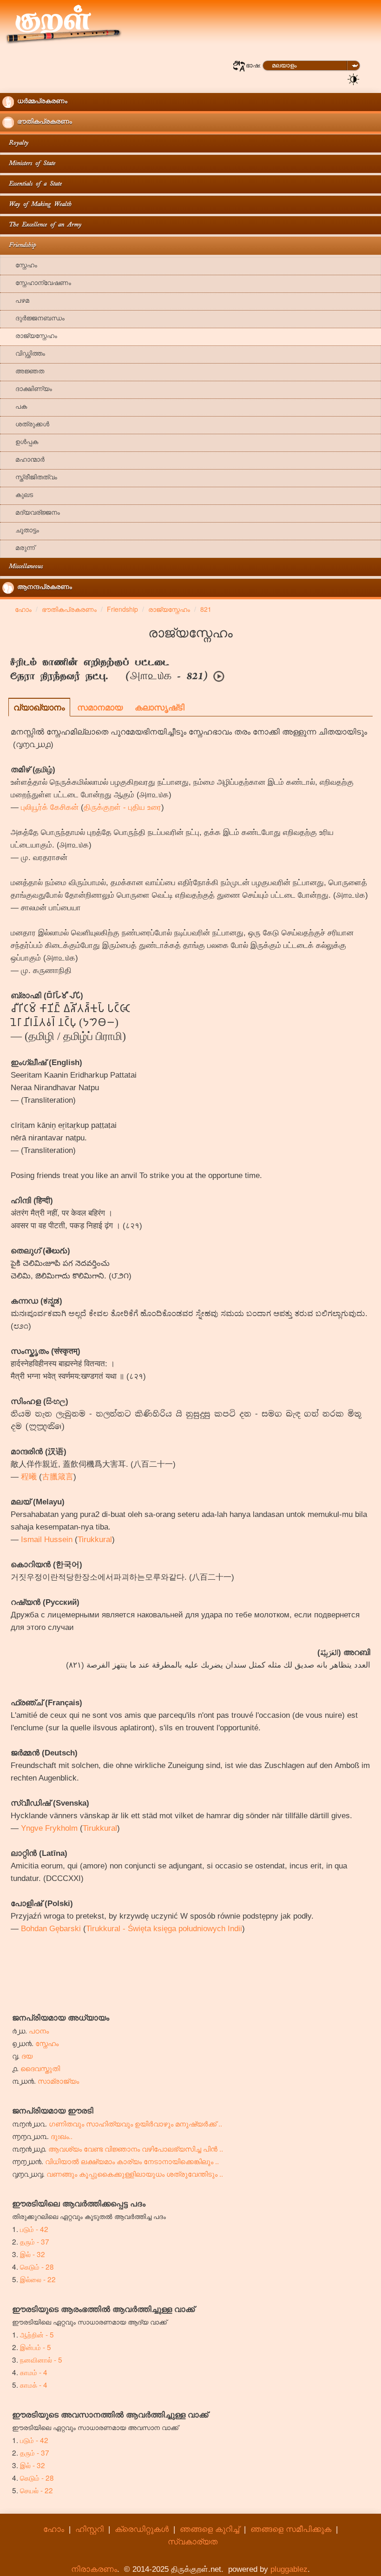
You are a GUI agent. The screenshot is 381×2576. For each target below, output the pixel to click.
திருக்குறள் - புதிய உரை (122, 807)
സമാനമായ (100, 707)
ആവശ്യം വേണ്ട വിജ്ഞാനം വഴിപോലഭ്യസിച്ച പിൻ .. (136, 2148)
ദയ (27, 2055)
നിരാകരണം (94, 2569)
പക (15, 407)
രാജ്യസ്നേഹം (30, 337)
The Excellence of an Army (42, 225)
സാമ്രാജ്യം (58, 2080)
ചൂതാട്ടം (21, 531)
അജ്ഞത (23, 372)
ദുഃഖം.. (62, 2136)
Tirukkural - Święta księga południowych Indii (164, 1929)
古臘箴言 (58, 1477)
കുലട (18, 496)
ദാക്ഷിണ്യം (27, 390)
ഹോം (54, 2529)
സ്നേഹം (20, 266)
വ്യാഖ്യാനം (39, 707)
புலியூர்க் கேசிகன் (50, 807)
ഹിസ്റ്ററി (89, 2529)
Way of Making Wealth (37, 205)
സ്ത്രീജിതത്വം (30, 478)
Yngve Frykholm (49, 1828)
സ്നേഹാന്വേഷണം (37, 284)
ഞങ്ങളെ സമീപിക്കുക (291, 2529)
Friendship (19, 246)
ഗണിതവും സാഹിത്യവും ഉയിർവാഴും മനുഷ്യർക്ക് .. (135, 2123)
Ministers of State (29, 164)
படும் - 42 (34, 2229)
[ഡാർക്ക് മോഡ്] (354, 79)
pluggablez (289, 2569)
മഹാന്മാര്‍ (23, 460)
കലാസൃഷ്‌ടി (160, 707)
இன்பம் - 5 (36, 2347)
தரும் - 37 (35, 2241)
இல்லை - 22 (38, 2279)
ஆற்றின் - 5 (37, 2334)
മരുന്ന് (19, 549)
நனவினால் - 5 (41, 2359)
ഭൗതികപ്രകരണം (43, 123)
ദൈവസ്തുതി (40, 2068)
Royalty (15, 143)
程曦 (29, 1477)
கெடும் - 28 (37, 2266)
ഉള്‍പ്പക (20, 443)
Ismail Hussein (47, 1540)
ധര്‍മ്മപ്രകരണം (41, 102)
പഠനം (39, 2030)
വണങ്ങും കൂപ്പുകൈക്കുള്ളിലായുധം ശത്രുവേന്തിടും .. (135, 2173)
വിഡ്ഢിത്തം (24, 354)
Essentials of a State (32, 184)
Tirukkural (95, 1540)
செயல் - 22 (36, 2490)
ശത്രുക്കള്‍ (26, 425)
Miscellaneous (23, 567)
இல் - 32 (33, 2254)
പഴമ (16, 301)
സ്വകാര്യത (193, 2542)
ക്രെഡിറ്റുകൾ (142, 2529)
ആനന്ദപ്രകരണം (43, 588)
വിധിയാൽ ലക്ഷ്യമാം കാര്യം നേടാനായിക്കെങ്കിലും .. (132, 2161)
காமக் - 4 (34, 2384)
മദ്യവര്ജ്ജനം (31, 513)
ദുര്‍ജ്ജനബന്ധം (33, 319)
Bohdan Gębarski (51, 1929)
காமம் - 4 (34, 2372)
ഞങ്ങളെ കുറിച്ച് (210, 2529)
